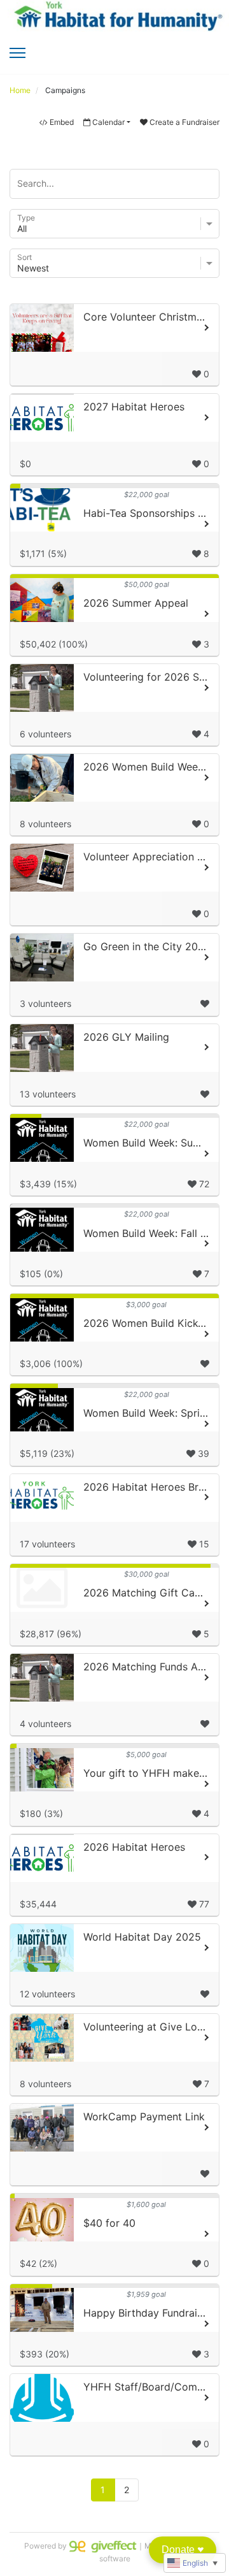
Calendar (108, 122)
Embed (62, 122)
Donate (183, 2550)
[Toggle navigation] (17, 53)
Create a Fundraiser (184, 122)
